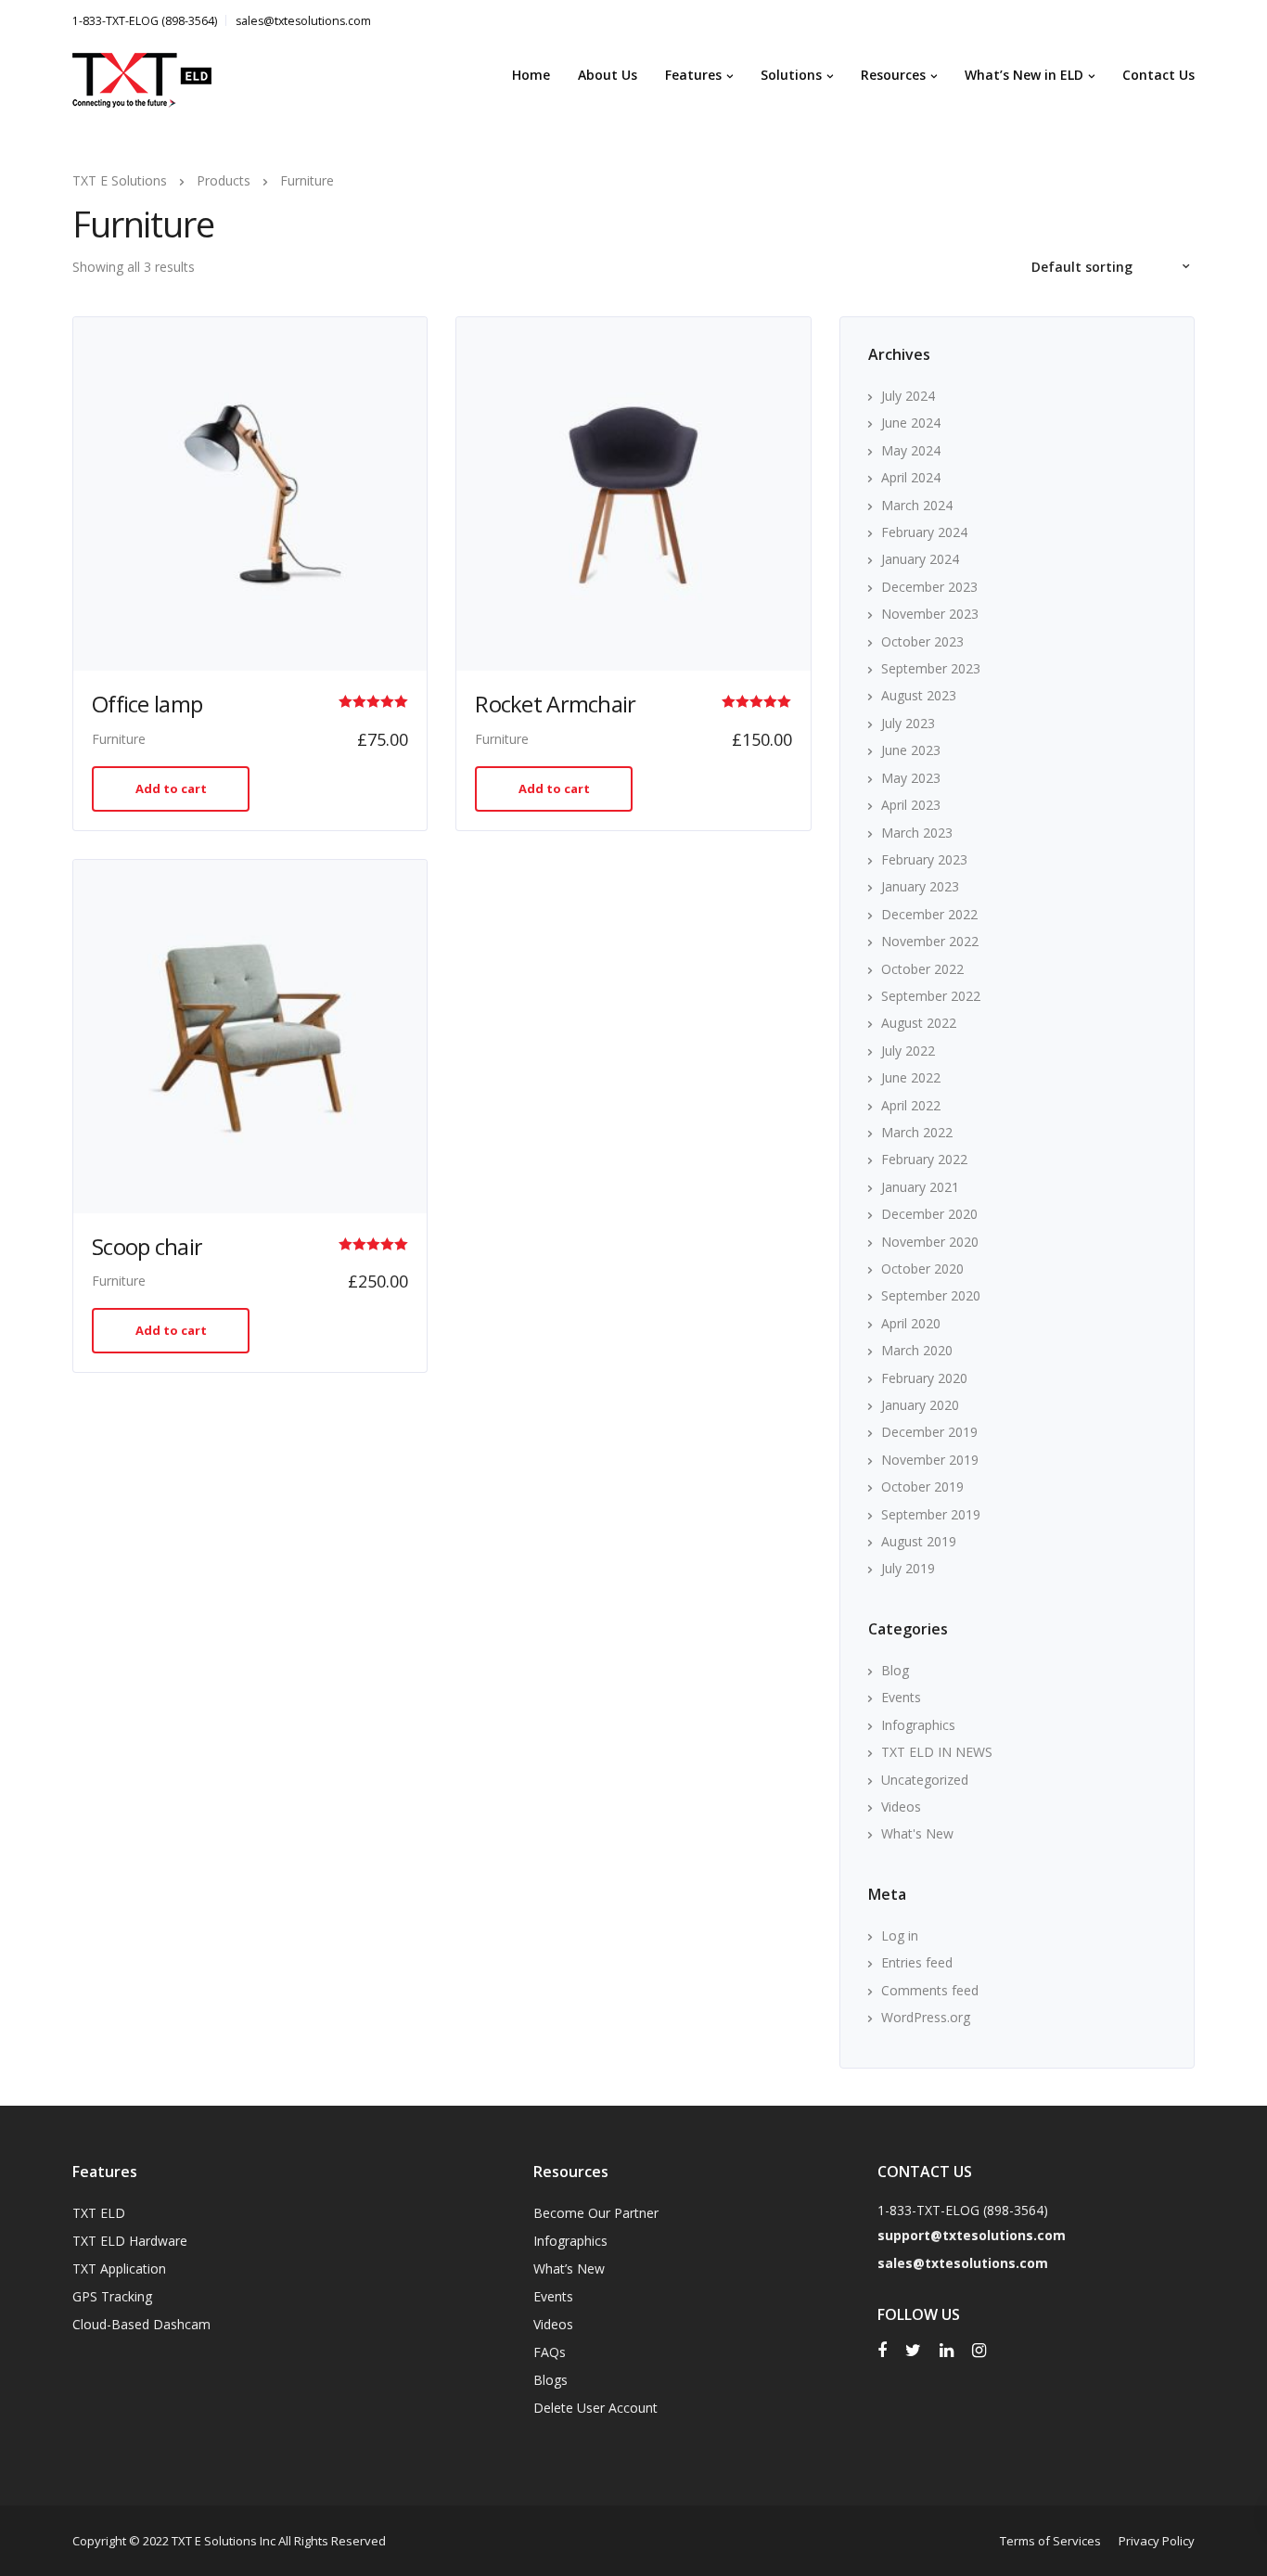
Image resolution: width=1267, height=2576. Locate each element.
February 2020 (924, 1378)
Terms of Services (1050, 2541)
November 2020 (930, 1242)
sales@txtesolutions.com (303, 21)
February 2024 (924, 532)
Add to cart (171, 788)
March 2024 (917, 505)
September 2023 (931, 668)
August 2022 (919, 1023)
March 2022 (917, 1132)
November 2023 (930, 614)
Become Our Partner (596, 2213)
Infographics (918, 1725)
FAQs (550, 2352)
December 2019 (929, 1432)
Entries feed (917, 1962)
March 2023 (917, 833)
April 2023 (911, 805)
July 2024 (908, 396)
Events (901, 1697)
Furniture (119, 739)
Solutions (791, 75)
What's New (917, 1833)
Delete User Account (595, 2408)
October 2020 (922, 1269)
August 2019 (919, 1541)
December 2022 (929, 914)
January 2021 (920, 1187)
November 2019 (930, 1460)
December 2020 (929, 1214)
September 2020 (931, 1295)
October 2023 (922, 641)
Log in (900, 1935)
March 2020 (917, 1350)
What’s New (569, 2268)
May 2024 (911, 450)
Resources (893, 75)
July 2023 (908, 723)
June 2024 (911, 423)
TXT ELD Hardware (130, 2241)
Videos (901, 1807)
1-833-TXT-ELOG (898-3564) (145, 21)
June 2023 (911, 750)
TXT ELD (99, 2213)
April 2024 (911, 477)
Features (693, 75)
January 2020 (920, 1405)
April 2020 (911, 1323)
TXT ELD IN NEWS (937, 1752)
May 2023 (911, 778)
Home (531, 75)
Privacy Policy (1157, 2541)
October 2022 (922, 969)
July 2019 (908, 1568)
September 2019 (931, 1514)
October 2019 (922, 1487)
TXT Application (119, 2268)
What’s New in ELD (1024, 75)
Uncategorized (925, 1780)
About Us (608, 75)
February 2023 (924, 859)
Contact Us (1158, 75)
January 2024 (920, 559)
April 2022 (911, 1105)
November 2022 (930, 941)
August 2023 (919, 695)
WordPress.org (926, 2017)
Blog (895, 1670)
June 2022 (911, 1077)
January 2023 (920, 886)
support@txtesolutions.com (972, 2235)
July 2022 (908, 1051)
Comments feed (930, 1990)
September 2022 (931, 996)
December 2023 (929, 587)
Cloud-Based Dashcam (141, 2324)
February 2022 (924, 1159)
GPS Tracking (112, 2296)
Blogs (550, 2380)
